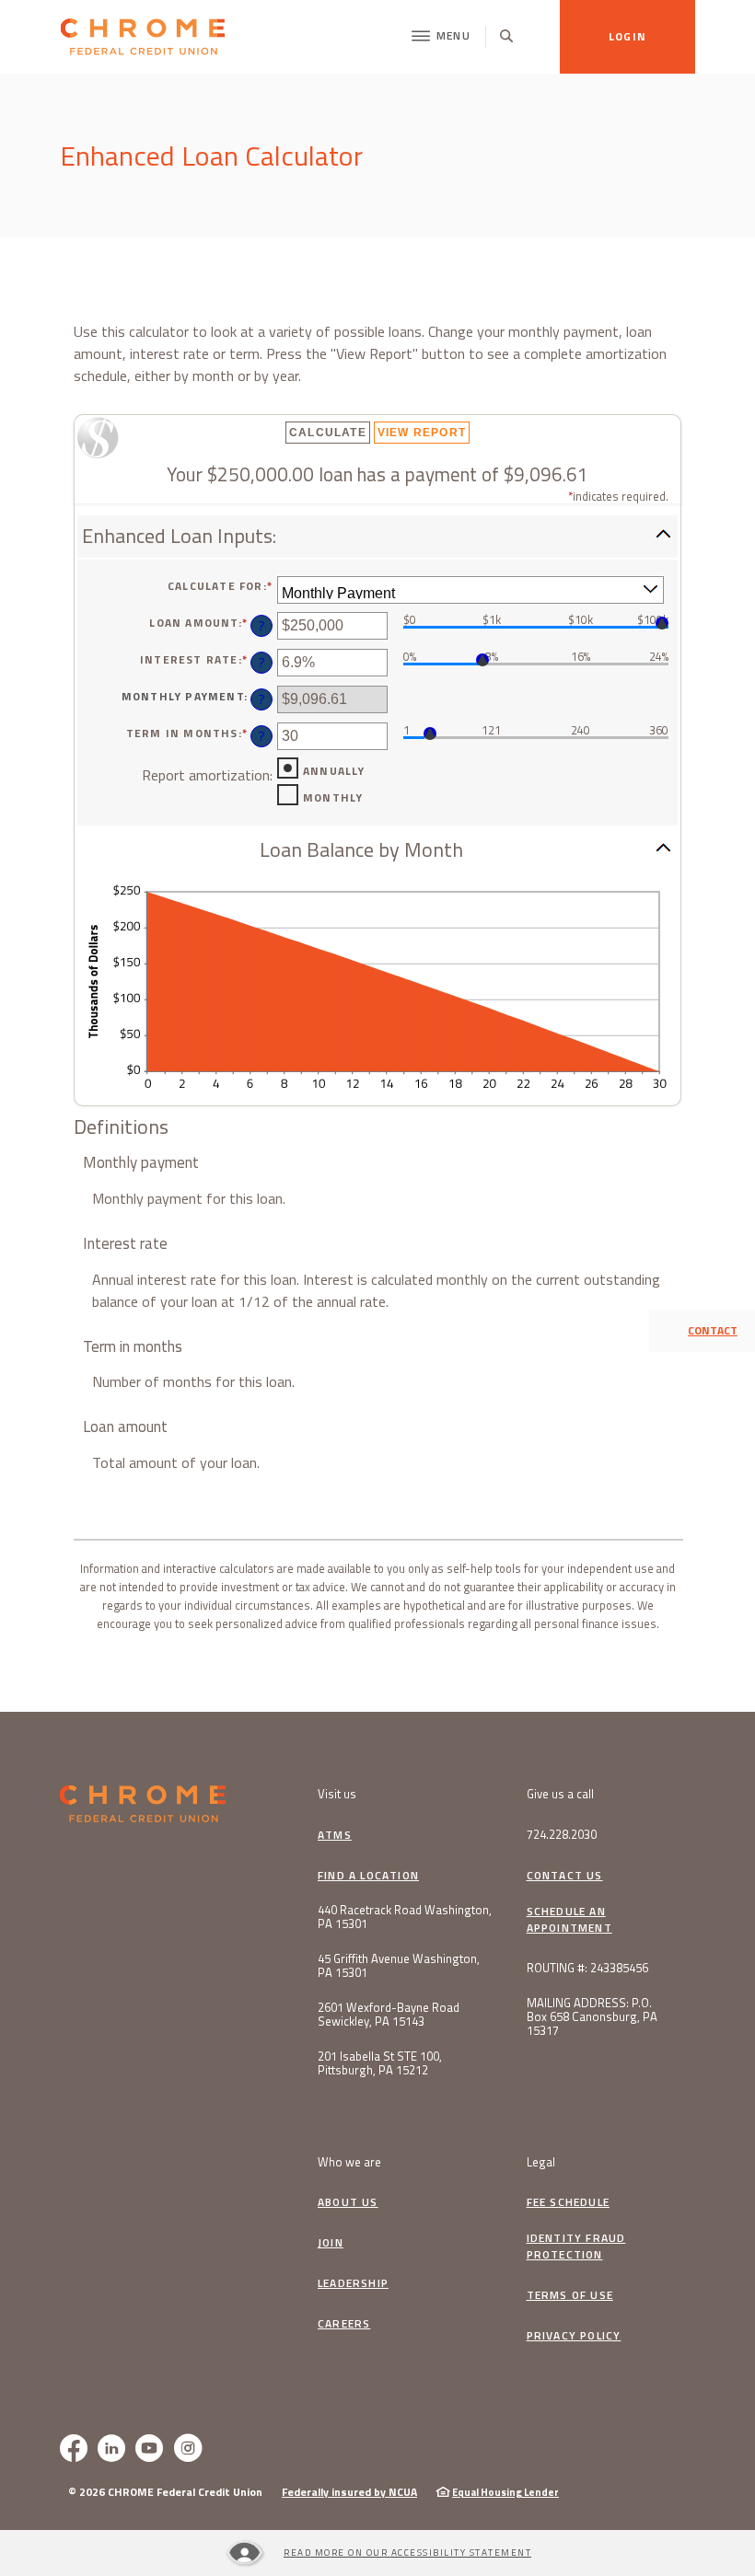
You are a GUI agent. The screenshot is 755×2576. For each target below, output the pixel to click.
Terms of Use (570, 2295)
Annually (334, 771)
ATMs (335, 1835)
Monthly (333, 798)
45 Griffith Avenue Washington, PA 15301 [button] (399, 1966)
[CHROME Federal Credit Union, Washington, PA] (143, 37)
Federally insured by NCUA (349, 2492)
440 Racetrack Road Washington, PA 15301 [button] (405, 1917)
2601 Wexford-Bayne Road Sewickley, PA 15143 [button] (389, 2015)
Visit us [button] (337, 1794)
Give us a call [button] (560, 1794)
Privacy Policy (574, 2336)
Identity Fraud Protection (576, 2247)
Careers (344, 2324)
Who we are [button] (349, 2162)
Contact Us (565, 1876)
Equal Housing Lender (505, 2492)
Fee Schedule (568, 2202)
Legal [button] (541, 2162)
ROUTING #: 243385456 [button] (587, 1968)
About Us (348, 2202)
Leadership (353, 2283)
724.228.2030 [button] (562, 1835)
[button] (377, 536)
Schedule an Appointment (569, 1920)
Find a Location (368, 1876)
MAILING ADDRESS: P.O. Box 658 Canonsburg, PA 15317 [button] (592, 2017)
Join (335, 2243)
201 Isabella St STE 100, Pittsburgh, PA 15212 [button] (380, 2063)
